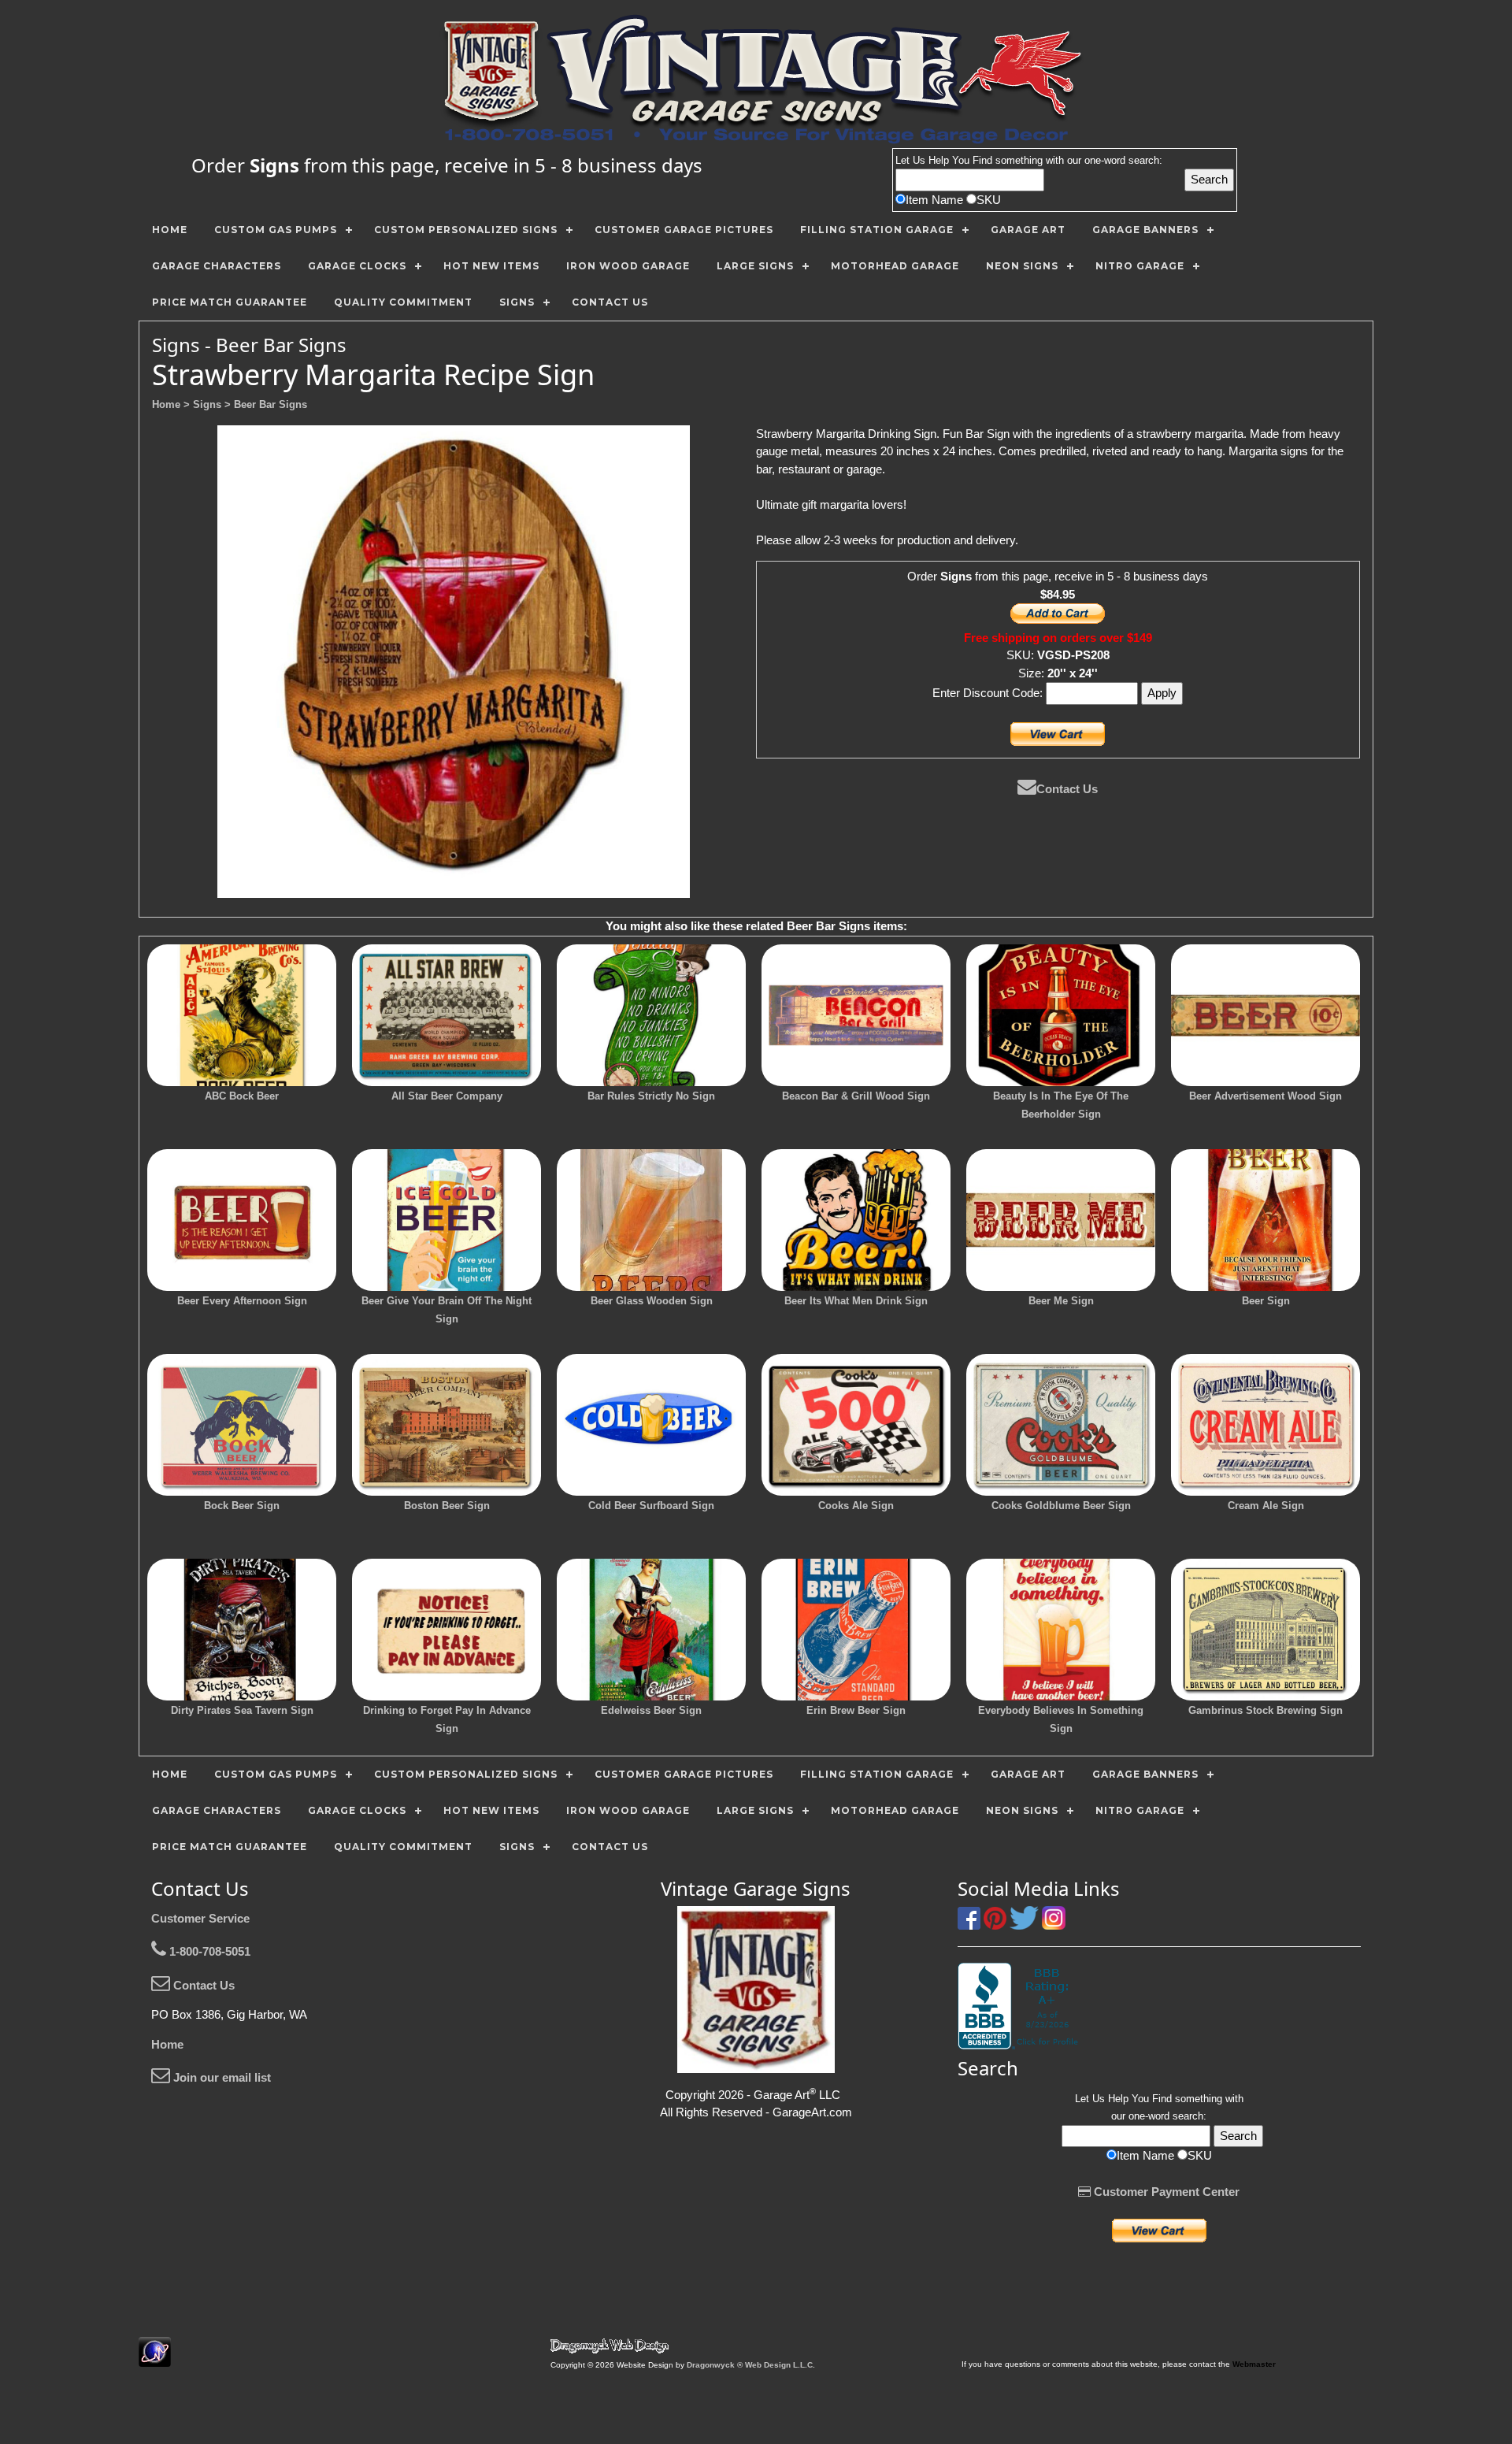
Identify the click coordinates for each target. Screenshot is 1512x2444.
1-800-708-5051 (208, 1951)
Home (167, 2044)
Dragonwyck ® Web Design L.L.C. (751, 2365)
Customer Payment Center (1165, 2192)
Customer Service (200, 1918)
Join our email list (220, 2077)
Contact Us (1067, 789)
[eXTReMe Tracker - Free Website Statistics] (155, 2359)
